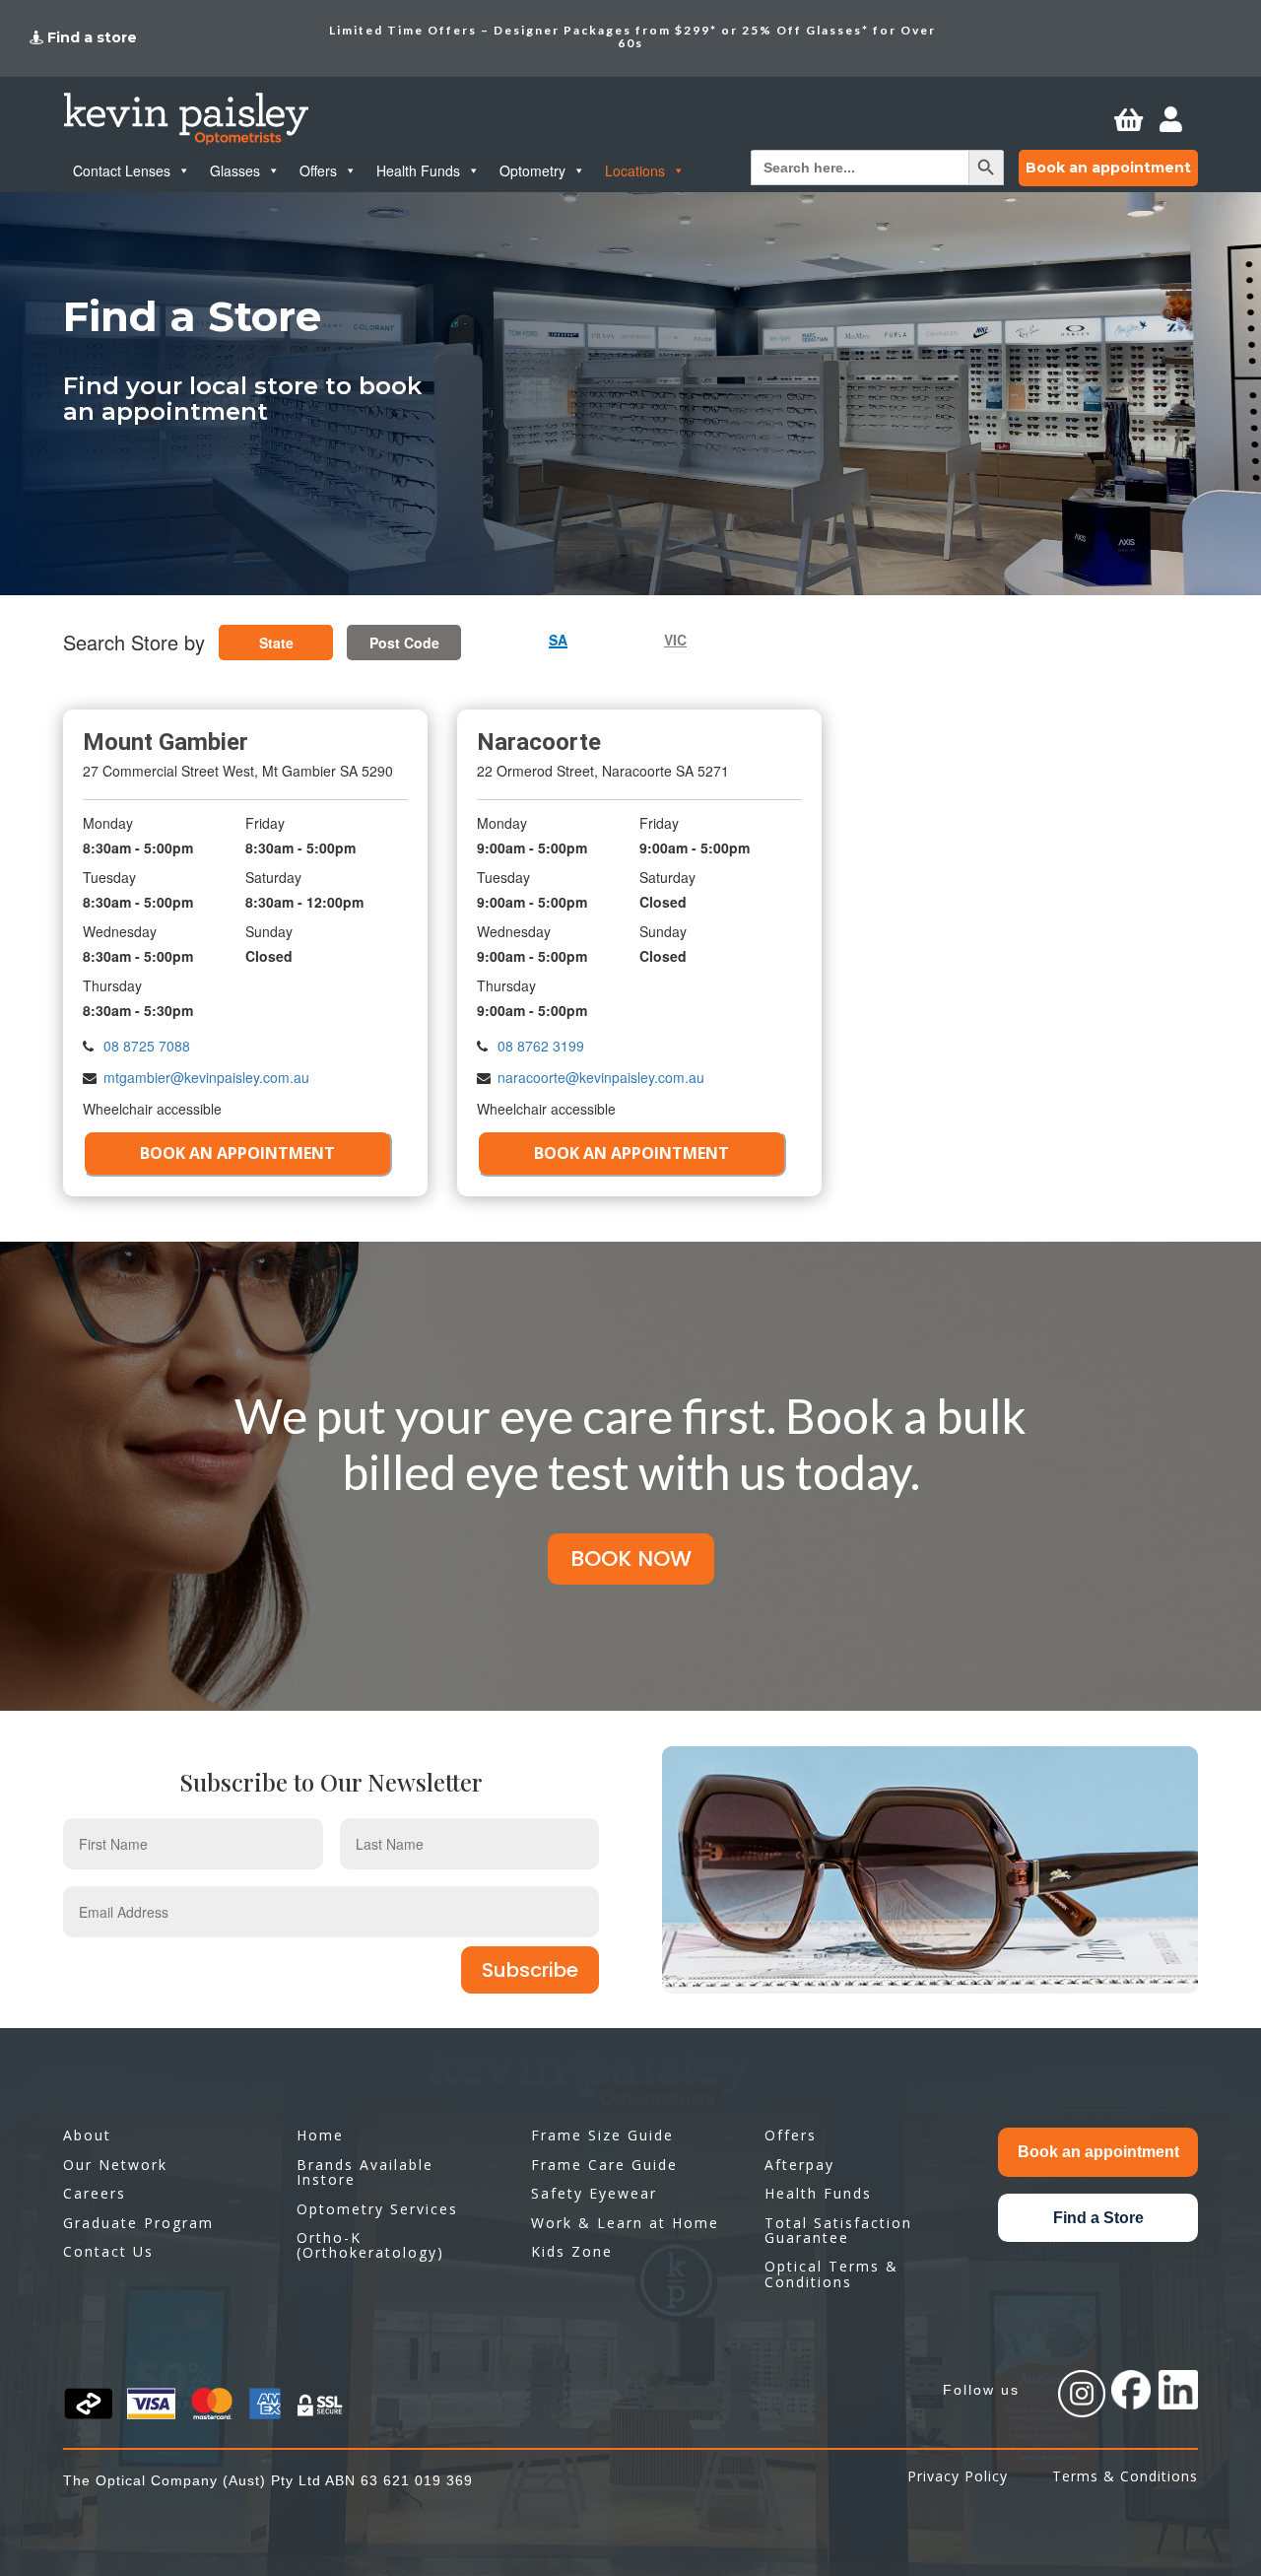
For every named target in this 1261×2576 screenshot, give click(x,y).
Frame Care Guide (604, 2165)
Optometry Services (377, 2209)
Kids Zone (572, 2251)
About (87, 2135)
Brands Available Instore (365, 2172)
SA (558, 641)
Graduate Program (138, 2223)
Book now (631, 1559)
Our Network (115, 2165)
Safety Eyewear (594, 2193)
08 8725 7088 (147, 1046)
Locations (635, 170)
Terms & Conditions (1125, 2476)
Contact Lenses (122, 170)
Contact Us (108, 2251)
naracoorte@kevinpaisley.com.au (601, 1077)
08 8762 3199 (541, 1046)
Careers (95, 2193)
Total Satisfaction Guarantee (838, 2230)
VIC (675, 640)
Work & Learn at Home (625, 2223)
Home (320, 2135)
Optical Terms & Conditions (831, 2273)
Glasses (235, 170)
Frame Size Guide (602, 2135)
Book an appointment (1108, 168)
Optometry (532, 170)
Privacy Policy (958, 2476)
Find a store (92, 37)
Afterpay (799, 2165)
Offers (318, 170)
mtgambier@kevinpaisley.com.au (206, 1077)
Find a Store (1098, 2218)
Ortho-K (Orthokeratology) (370, 2245)
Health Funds (418, 170)
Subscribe (530, 1970)
